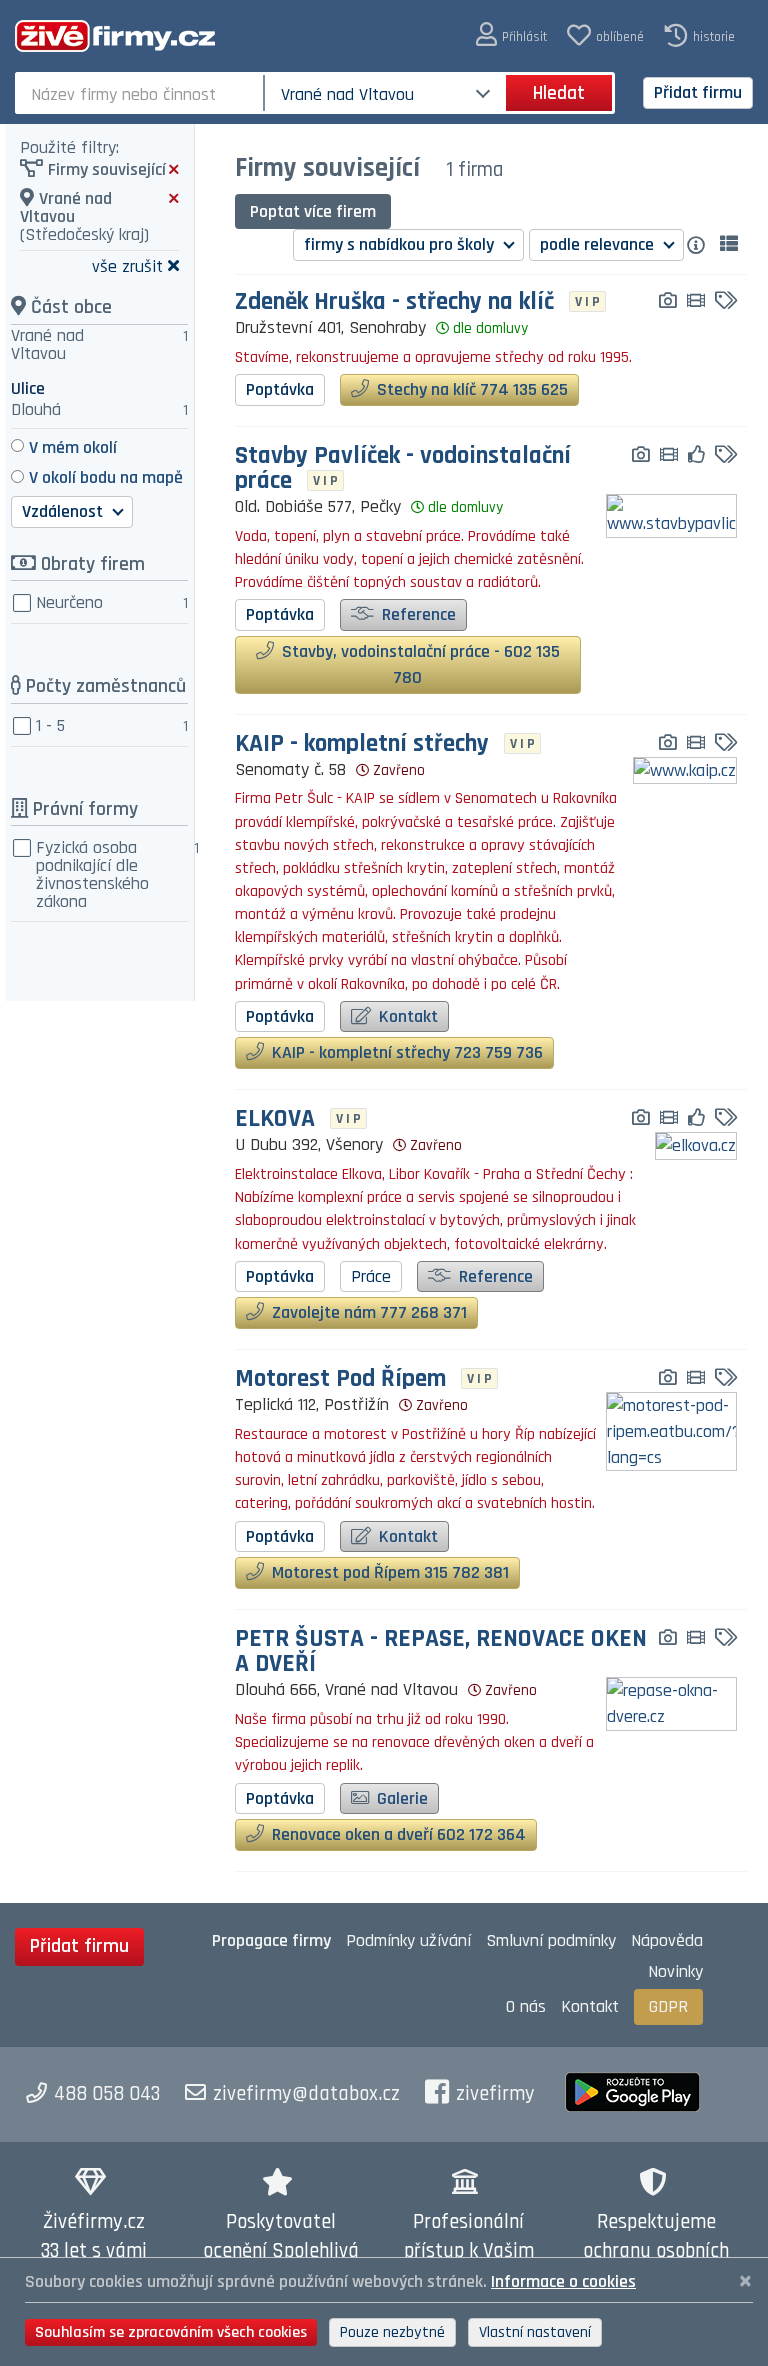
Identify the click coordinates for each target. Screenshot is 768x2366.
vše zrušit (127, 265)
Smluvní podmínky (551, 1940)
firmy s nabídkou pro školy (401, 244)
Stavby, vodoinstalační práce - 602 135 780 (419, 664)
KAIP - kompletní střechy (362, 744)
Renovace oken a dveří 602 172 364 (397, 1834)
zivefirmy (495, 2094)
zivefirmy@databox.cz (306, 2094)
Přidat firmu (698, 92)
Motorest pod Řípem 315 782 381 (388, 1572)
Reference (417, 614)
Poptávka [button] (280, 389)
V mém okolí (73, 447)
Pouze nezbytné (392, 2332)
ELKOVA (275, 1119)
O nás (526, 2006)
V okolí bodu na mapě (106, 477)
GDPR (668, 2006)
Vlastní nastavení (535, 2332)
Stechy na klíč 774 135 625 (470, 389)
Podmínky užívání (408, 1940)
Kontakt (406, 1016)
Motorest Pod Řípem (340, 1379)
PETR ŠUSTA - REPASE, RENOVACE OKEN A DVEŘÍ (441, 1652)
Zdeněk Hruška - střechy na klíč (394, 302)
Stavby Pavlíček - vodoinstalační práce (403, 469)
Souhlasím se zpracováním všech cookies (171, 2332)
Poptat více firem (313, 211)
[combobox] (141, 93)
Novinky (675, 1971)
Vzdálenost (64, 511)
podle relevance (599, 244)
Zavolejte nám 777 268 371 (367, 1312)
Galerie (400, 1798)
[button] (511, 35)
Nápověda (667, 1940)
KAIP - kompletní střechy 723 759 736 (405, 1052)
